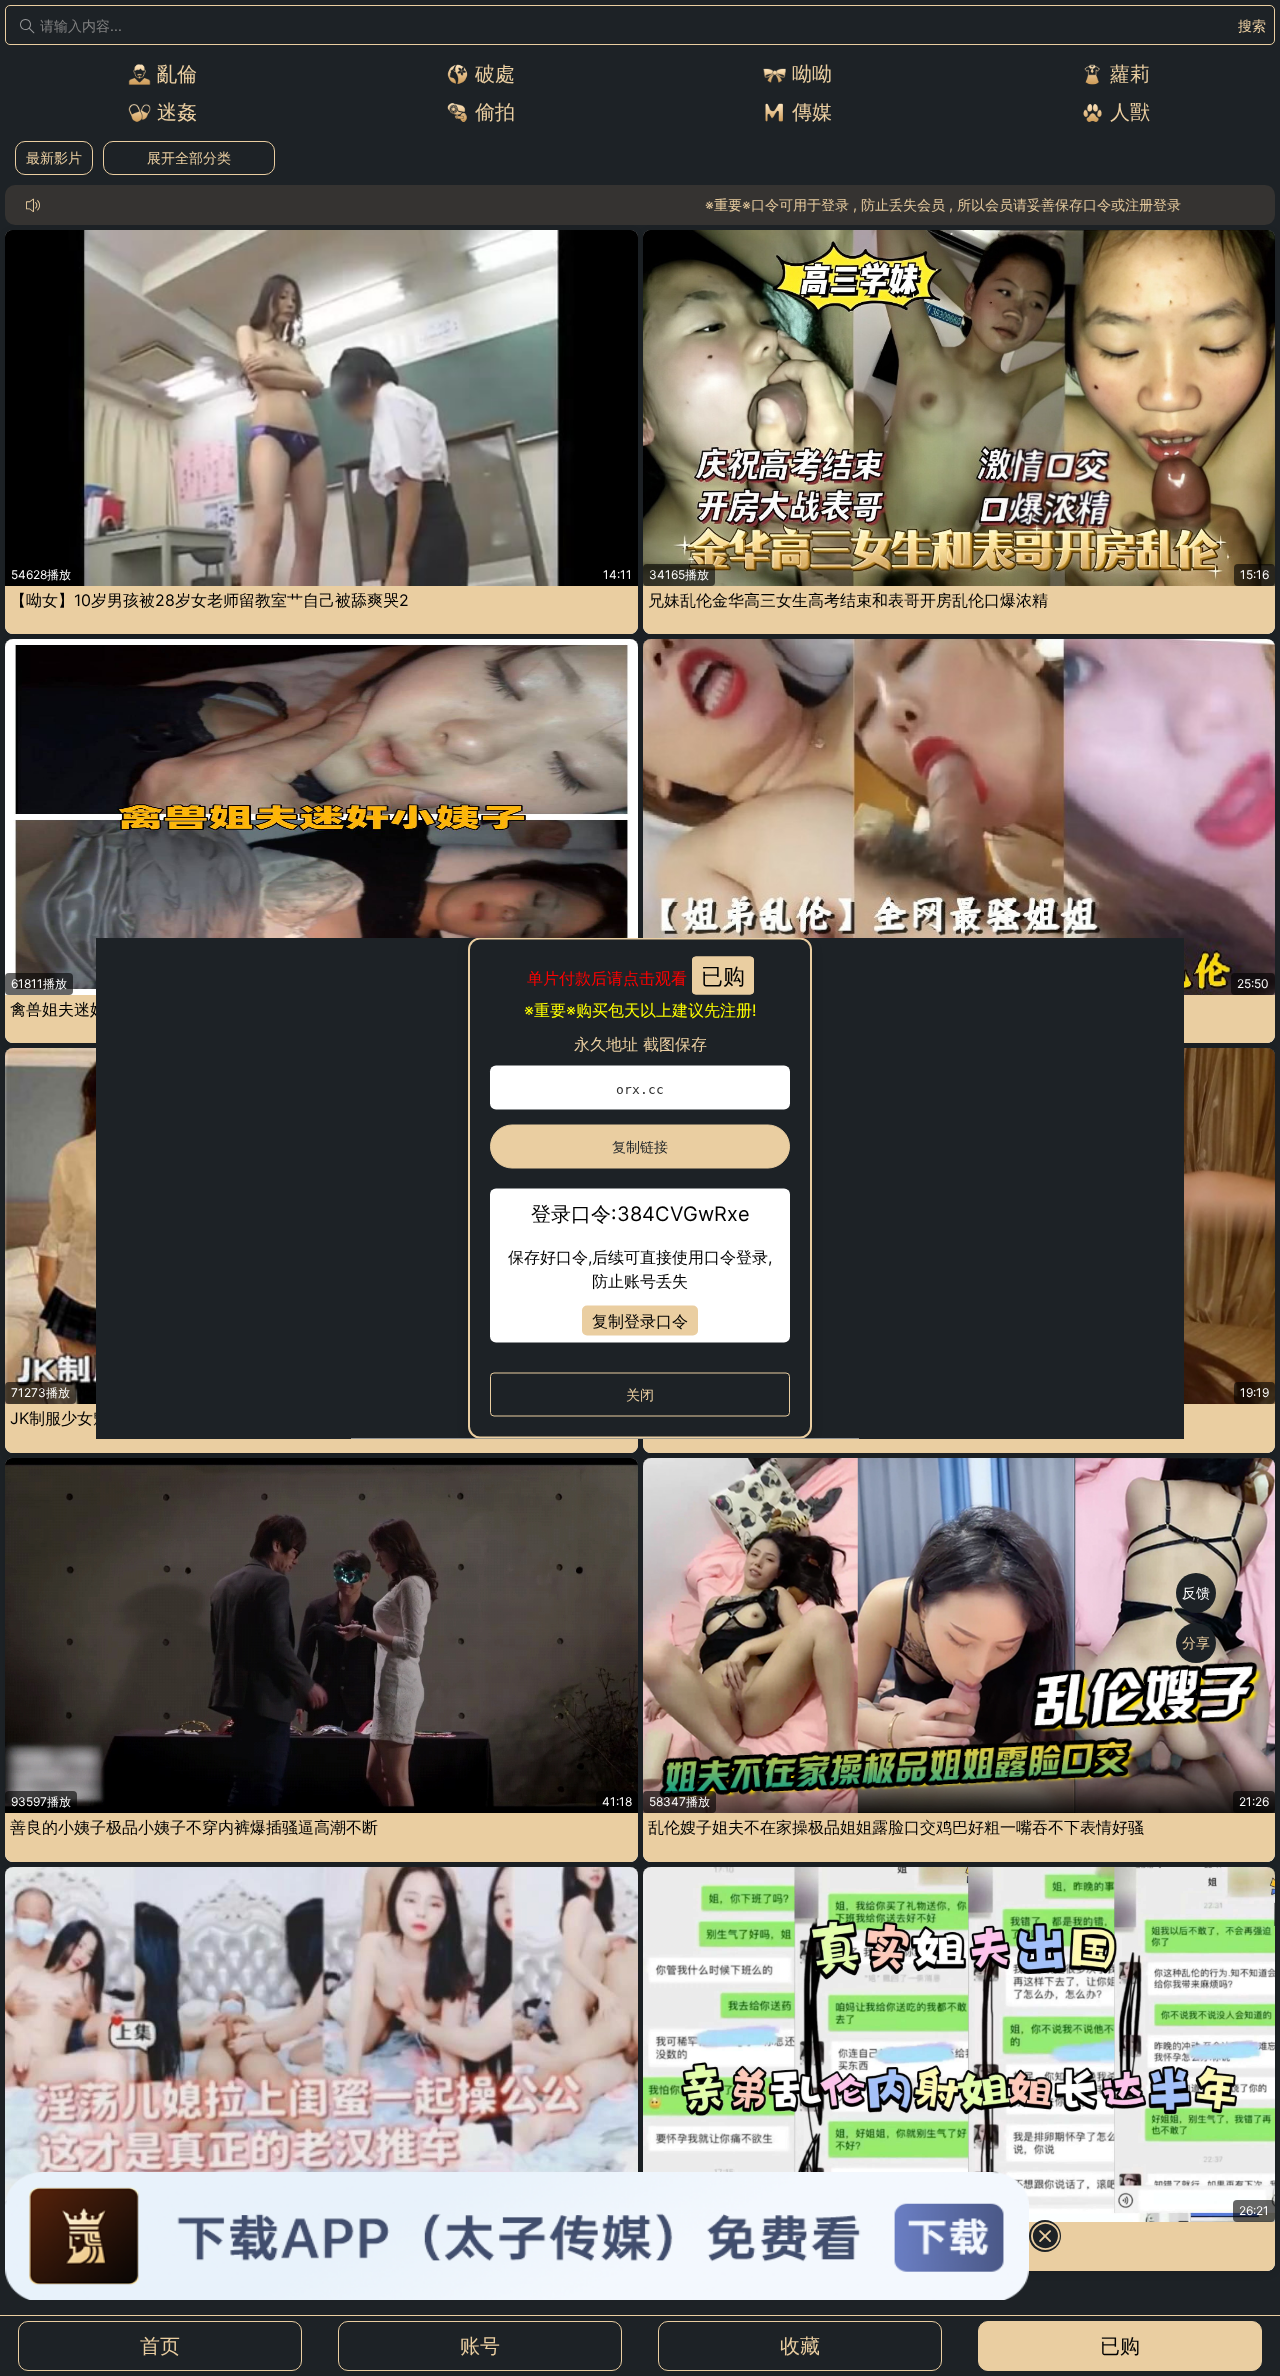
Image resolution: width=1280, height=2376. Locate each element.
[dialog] (640, 1188)
